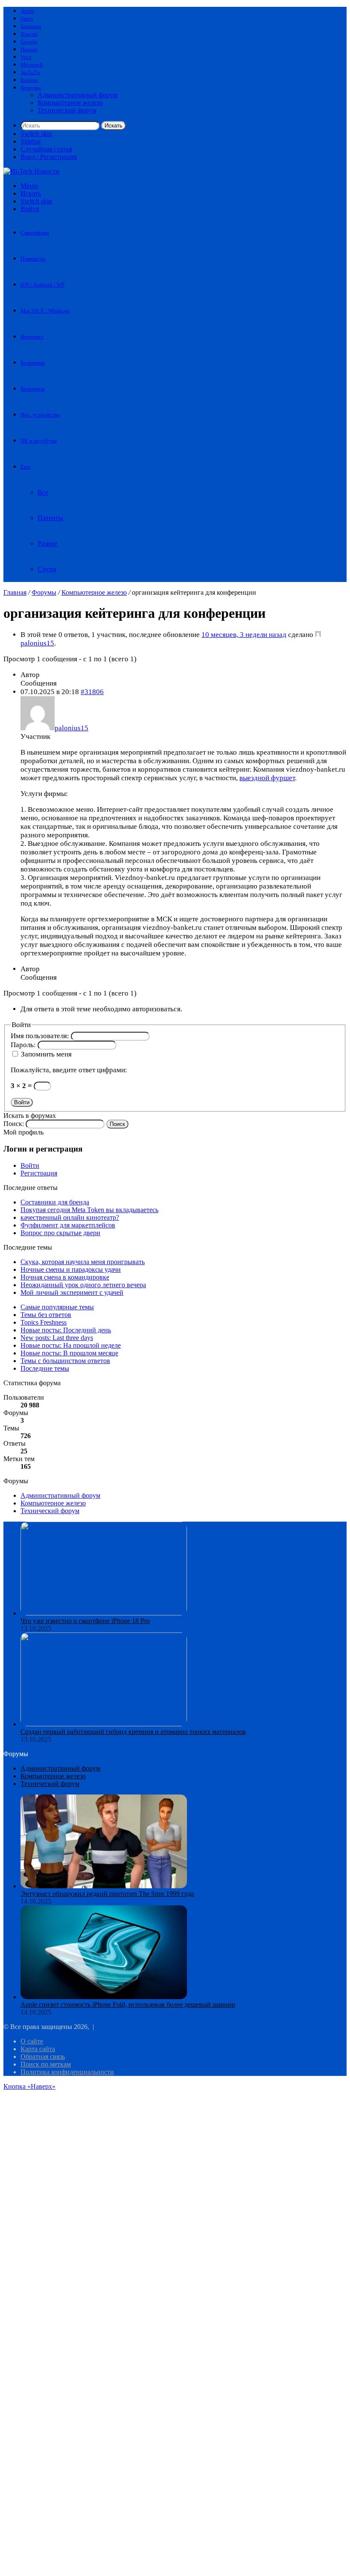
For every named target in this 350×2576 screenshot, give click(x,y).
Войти (22, 1102)
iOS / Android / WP (42, 285)
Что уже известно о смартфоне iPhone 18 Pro (85, 1621)
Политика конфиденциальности (67, 2072)
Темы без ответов (46, 1315)
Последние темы (45, 1368)
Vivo (26, 57)
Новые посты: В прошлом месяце (69, 1353)
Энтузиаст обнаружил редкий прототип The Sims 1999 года (107, 1894)
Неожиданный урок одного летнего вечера (83, 1285)
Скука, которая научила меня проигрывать (83, 1262)
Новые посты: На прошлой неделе (71, 1345)
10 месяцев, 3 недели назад (244, 635)
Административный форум (77, 95)
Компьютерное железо (70, 103)
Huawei (29, 49)
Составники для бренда (55, 1202)
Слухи (47, 569)
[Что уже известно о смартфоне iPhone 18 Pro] (104, 1613)
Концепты (33, 389)
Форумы (31, 88)
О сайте (32, 2041)
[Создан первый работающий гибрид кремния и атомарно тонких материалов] (104, 1724)
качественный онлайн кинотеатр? (70, 1217)
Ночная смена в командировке (65, 1277)
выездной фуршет (267, 778)
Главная (15, 592)
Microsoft (32, 65)
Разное (47, 543)
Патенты (50, 518)
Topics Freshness (44, 1322)
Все (43, 492)
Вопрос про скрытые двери (60, 1233)
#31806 (92, 692)
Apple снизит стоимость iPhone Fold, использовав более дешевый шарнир (128, 2004)
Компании (33, 363)
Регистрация (39, 1173)
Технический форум (67, 110)
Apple (28, 11)
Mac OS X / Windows (45, 311)
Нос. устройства (40, 415)
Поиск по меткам (46, 2064)
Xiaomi (29, 34)
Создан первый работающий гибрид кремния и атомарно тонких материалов (133, 1732)
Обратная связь (43, 2056)
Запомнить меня (46, 1054)
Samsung (31, 26)
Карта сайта (38, 2049)
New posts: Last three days (57, 1338)
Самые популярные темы (57, 1307)
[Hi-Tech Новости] (31, 171)
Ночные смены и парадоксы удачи (71, 1269)
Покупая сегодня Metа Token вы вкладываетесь (89, 1210)
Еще (26, 467)
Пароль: (24, 1045)
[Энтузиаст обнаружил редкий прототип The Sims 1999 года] (104, 1886)
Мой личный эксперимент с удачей (72, 1292)
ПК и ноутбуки (39, 441)
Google (29, 42)
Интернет (32, 337)
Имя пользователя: (41, 1036)
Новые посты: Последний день (66, 1330)
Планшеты (33, 259)
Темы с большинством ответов (65, 1361)
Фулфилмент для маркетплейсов (68, 1225)
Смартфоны (35, 233)
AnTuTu (30, 72)
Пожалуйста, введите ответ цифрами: (69, 1070)
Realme (29, 80)
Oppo (27, 19)
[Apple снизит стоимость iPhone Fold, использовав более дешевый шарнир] (104, 1997)
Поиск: (14, 1124)
